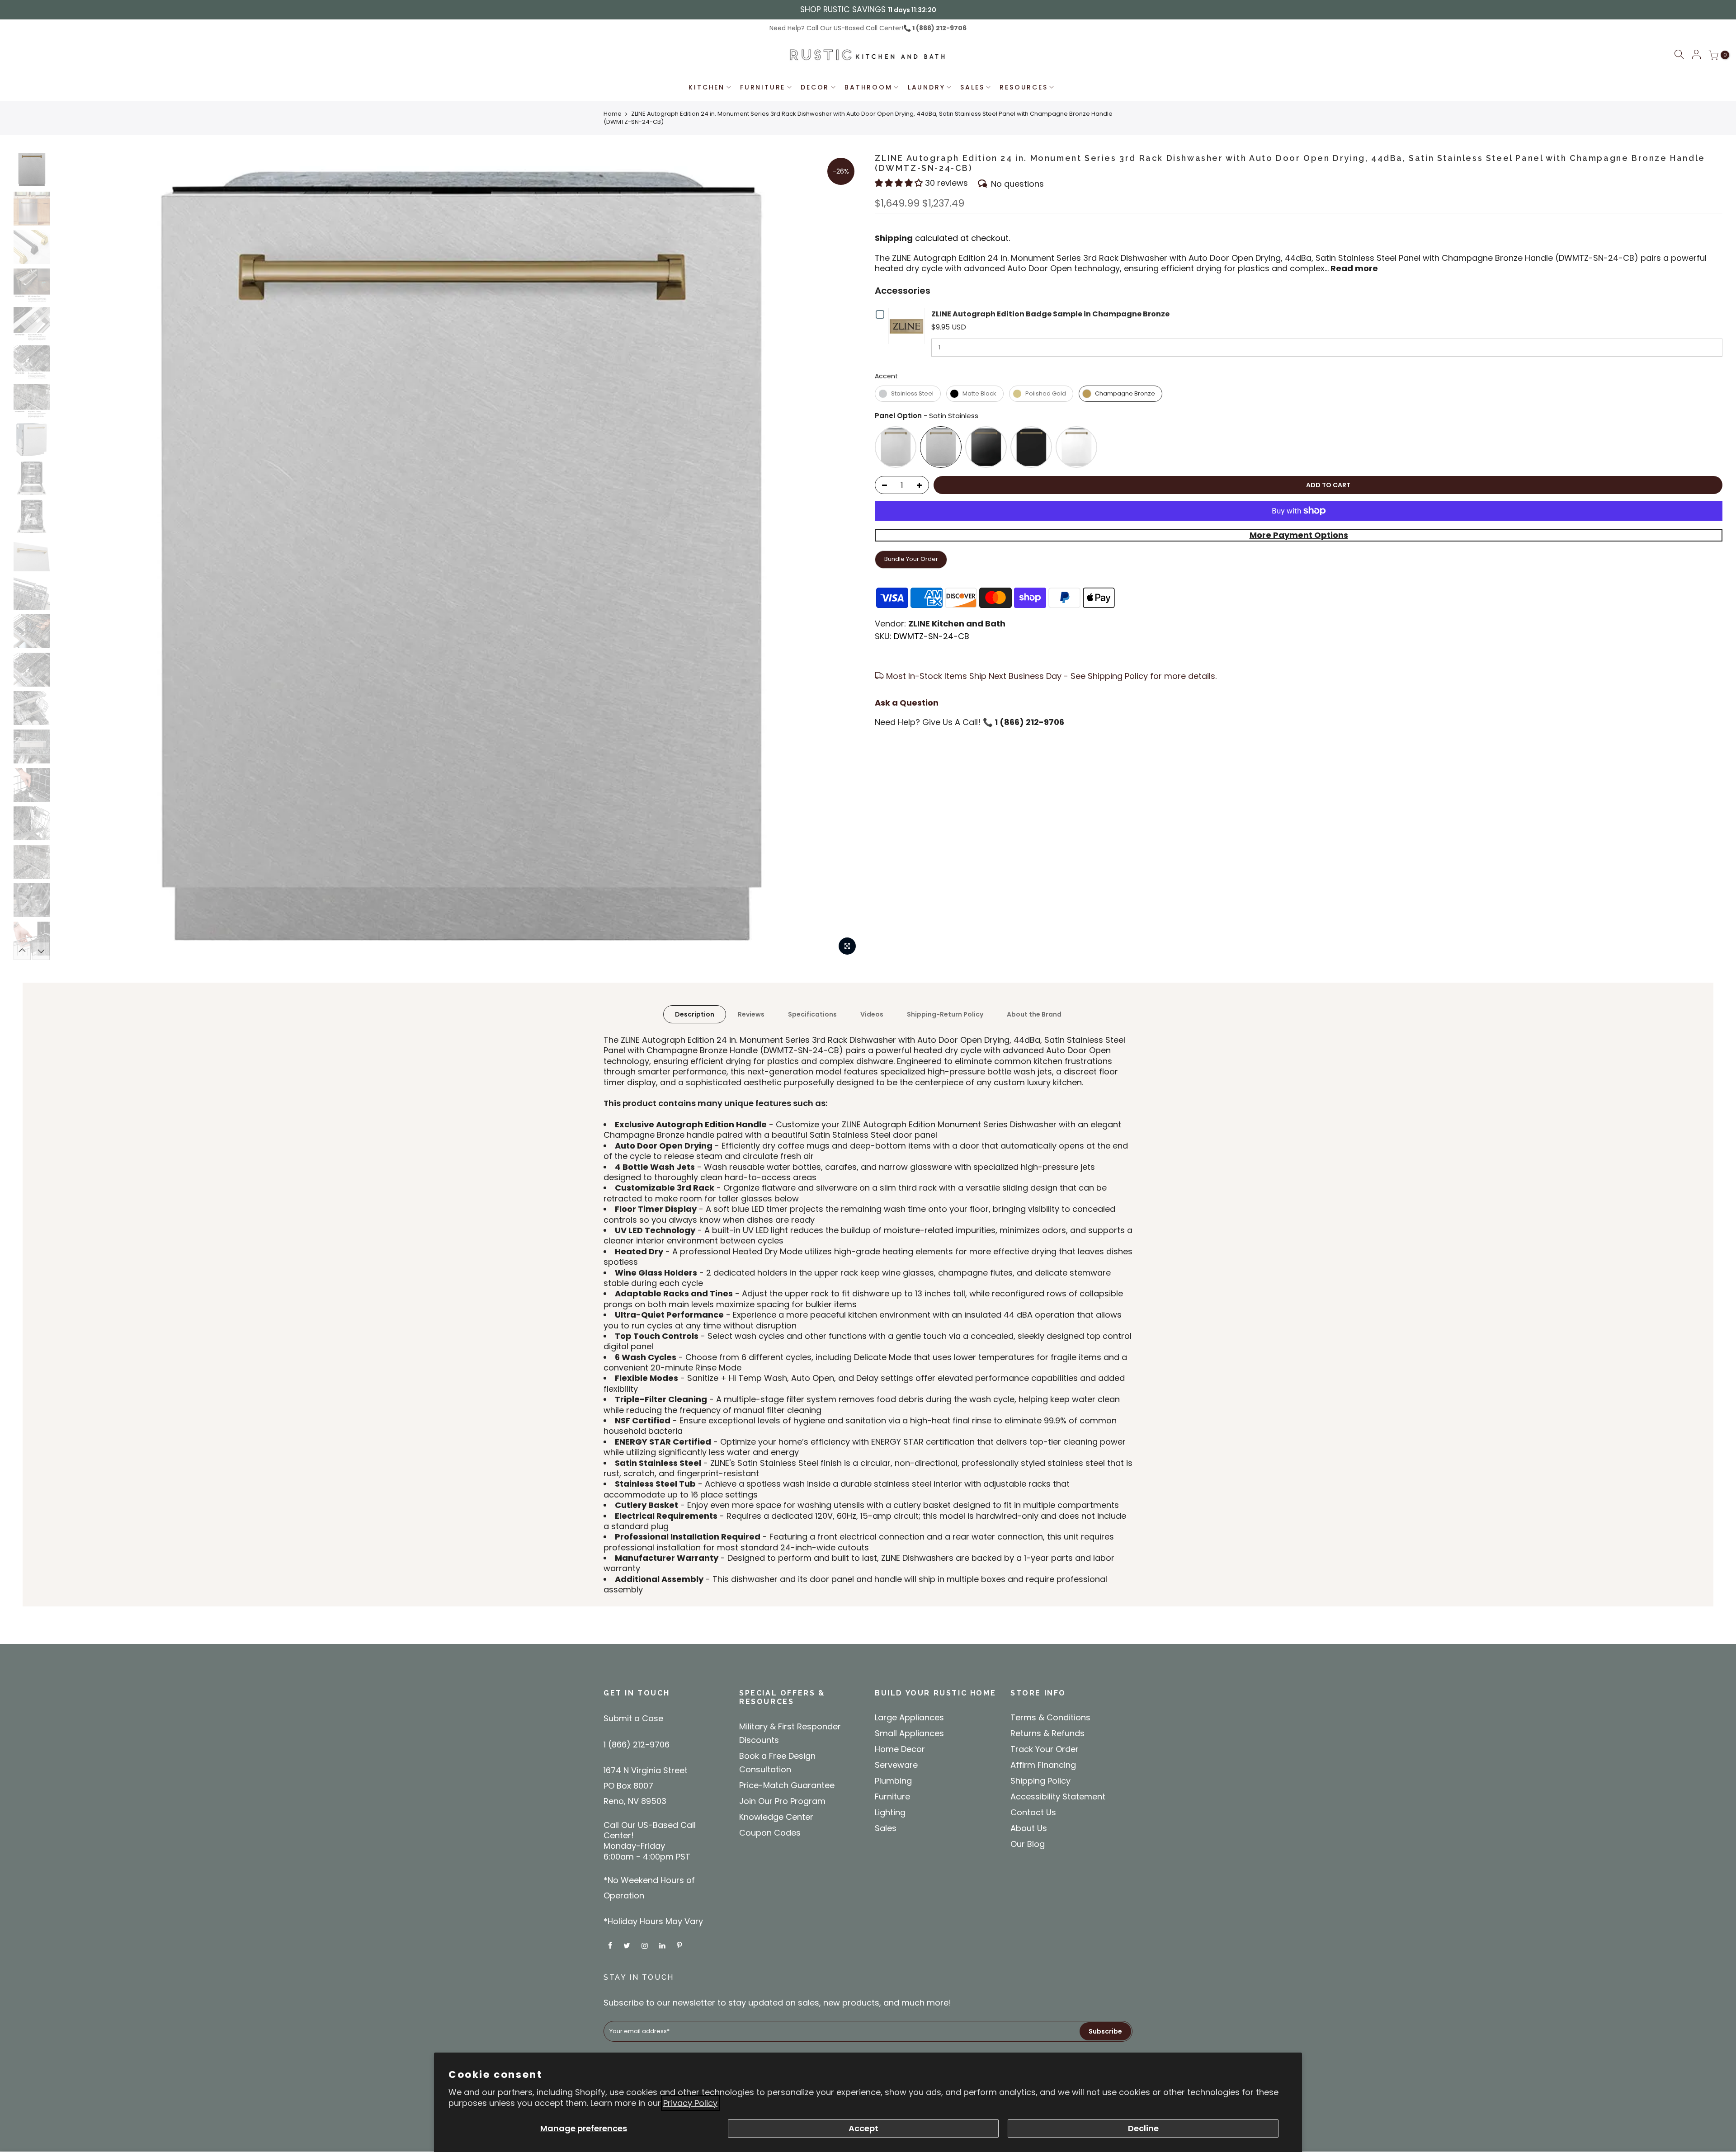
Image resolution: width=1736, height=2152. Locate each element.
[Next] (41, 951)
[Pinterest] (680, 1945)
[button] (1679, 56)
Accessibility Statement (1058, 1796)
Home (613, 114)
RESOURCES (1024, 87)
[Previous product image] (70, 556)
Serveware (896, 1765)
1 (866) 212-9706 (939, 28)
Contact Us (1033, 1812)
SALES (972, 87)
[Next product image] (845, 556)
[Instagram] (646, 1945)
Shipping (894, 238)
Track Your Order (1045, 1749)
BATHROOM (868, 87)
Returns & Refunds (1047, 1733)
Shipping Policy (1040, 1781)
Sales (886, 1828)
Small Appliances (909, 1733)
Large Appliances (909, 1717)
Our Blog (1028, 1844)
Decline (1143, 2128)
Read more (1353, 268)
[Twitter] (628, 1945)
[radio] (908, 394)
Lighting (890, 1812)
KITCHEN (707, 87)
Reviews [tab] (751, 1014)
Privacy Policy (690, 2103)
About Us (1029, 1828)
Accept (863, 2128)
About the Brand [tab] (1034, 1014)
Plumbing (893, 1781)
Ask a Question (907, 703)
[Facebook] (611, 1945)
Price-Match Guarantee (787, 1785)
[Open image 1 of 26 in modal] (847, 946)
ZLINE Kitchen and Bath (957, 624)
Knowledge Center (776, 1817)
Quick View (908, 326)
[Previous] (22, 951)
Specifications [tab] (812, 1014)
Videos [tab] (872, 1014)
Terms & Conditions (1050, 1717)
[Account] (1696, 55)
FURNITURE (763, 87)
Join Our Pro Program (782, 1801)
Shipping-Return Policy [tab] (945, 1014)
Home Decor (900, 1749)
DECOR (815, 87)
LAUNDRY (927, 87)
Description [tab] (695, 1014)
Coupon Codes (770, 1833)
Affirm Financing (1043, 1765)
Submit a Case (633, 1718)
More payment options (1299, 535)
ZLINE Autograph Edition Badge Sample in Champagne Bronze (1050, 314)
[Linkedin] (663, 1945)
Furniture (892, 1796)
